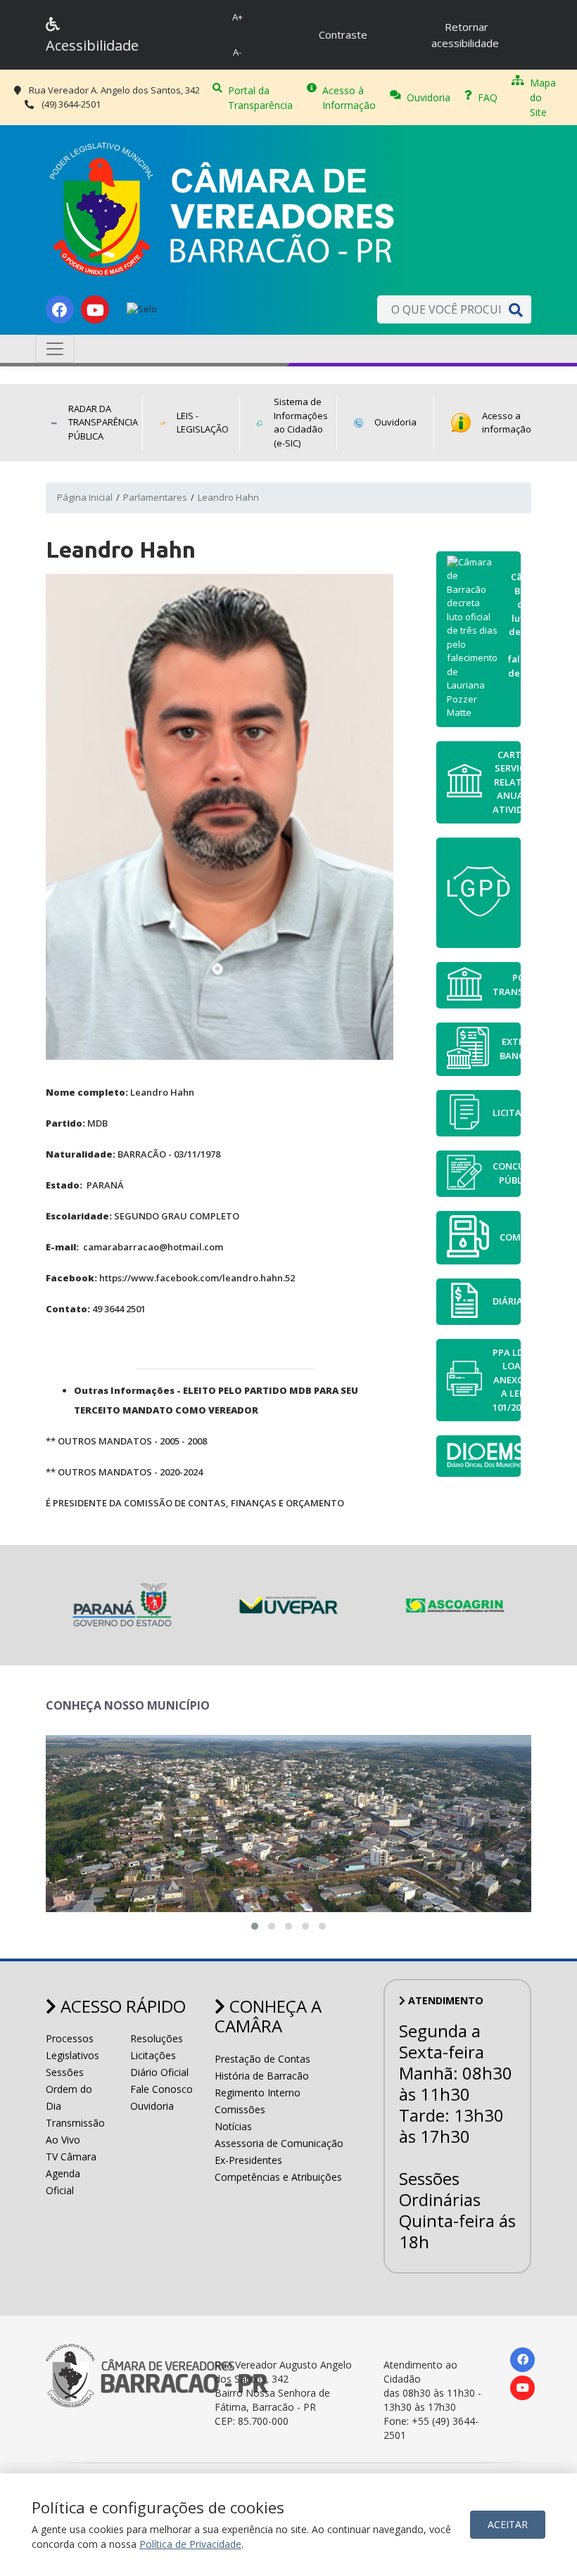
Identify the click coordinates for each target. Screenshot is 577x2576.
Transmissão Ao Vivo (75, 2131)
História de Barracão (262, 2076)
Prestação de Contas (262, 2059)
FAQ (488, 97)
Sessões (65, 2072)
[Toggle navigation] (55, 349)
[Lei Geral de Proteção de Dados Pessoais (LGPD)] (478, 893)
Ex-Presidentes (248, 2160)
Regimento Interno (258, 2093)
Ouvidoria (429, 97)
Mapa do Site (543, 97)
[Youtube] (95, 309)
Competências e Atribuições (278, 2177)
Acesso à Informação (349, 98)
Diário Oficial (159, 2072)
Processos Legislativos (72, 2047)
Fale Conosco (161, 2089)
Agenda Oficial (63, 2182)
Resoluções (157, 2038)
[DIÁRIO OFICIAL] (478, 1456)
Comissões (240, 2109)
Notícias (233, 2126)
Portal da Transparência (260, 98)
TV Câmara (71, 2157)
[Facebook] (60, 309)
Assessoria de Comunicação (279, 2143)
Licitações (153, 2055)
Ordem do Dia (69, 2097)
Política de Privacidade (190, 2544)
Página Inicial (85, 497)
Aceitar (508, 2524)
